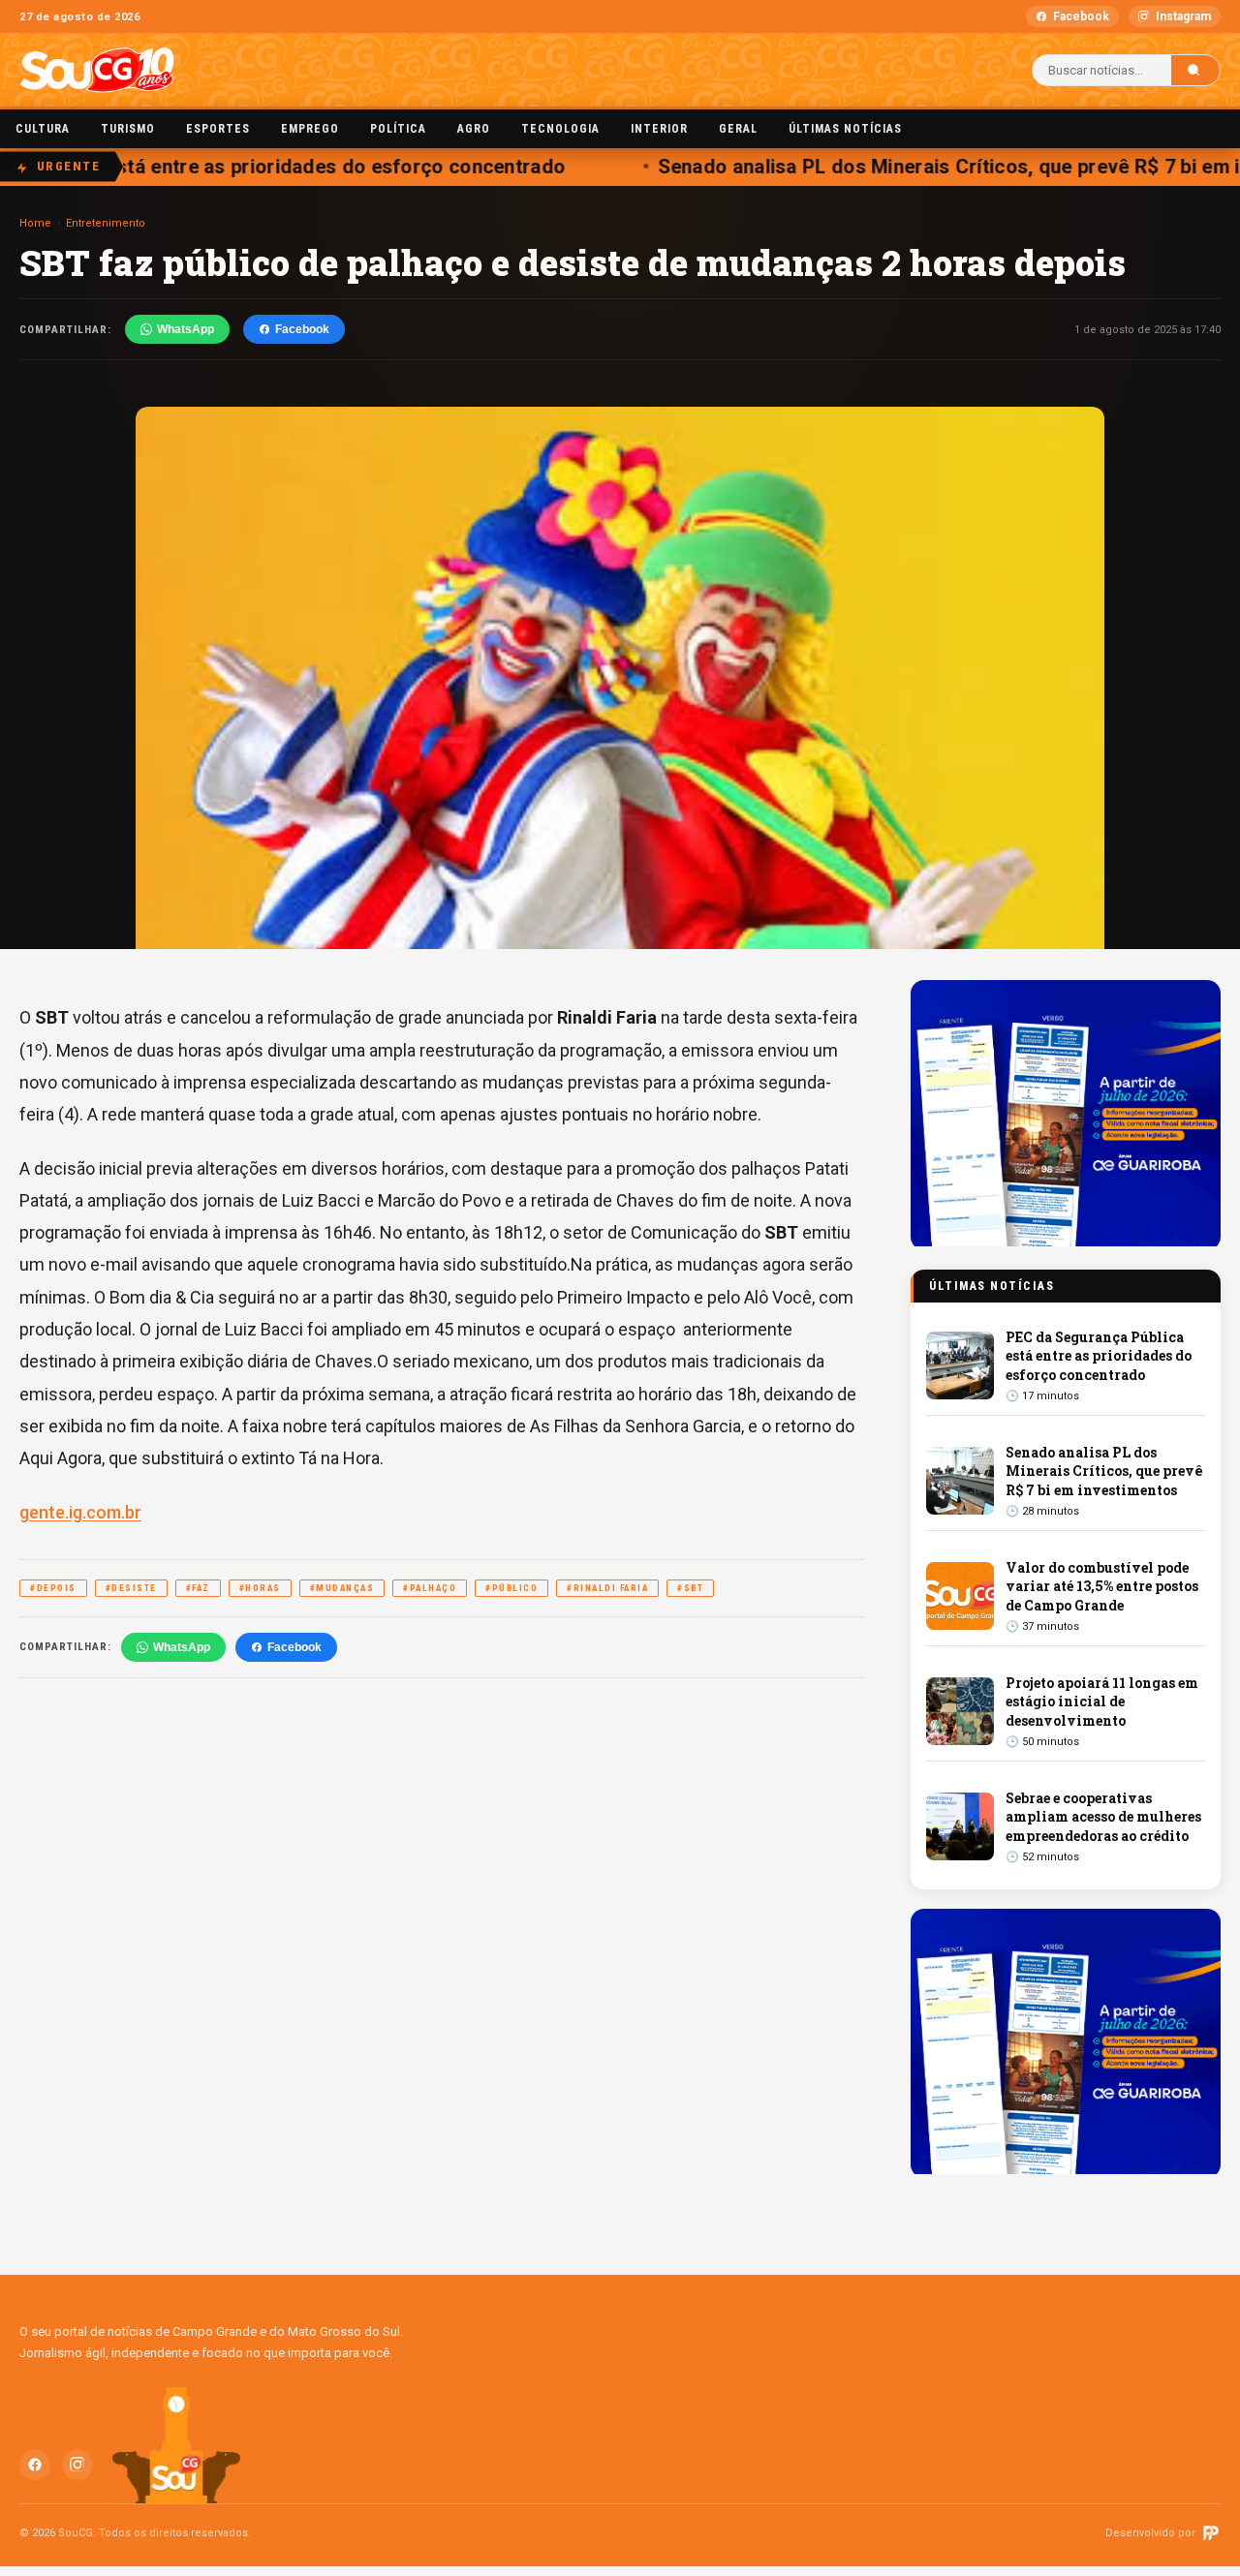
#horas (260, 1588)
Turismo (128, 129)
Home (35, 223)
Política (398, 129)
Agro (474, 129)
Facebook (1081, 16)
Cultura (43, 129)
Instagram (1183, 16)
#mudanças (342, 1588)
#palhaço (430, 1588)
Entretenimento (106, 223)
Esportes (218, 129)
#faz (198, 1588)
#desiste (131, 1588)
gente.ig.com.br (80, 1512)
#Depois (53, 1588)
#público (511, 1588)
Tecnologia (560, 129)
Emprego (310, 129)
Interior (659, 129)
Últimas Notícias (845, 129)
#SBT (690, 1588)
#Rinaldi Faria (607, 1588)
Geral (738, 129)
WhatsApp (186, 329)
